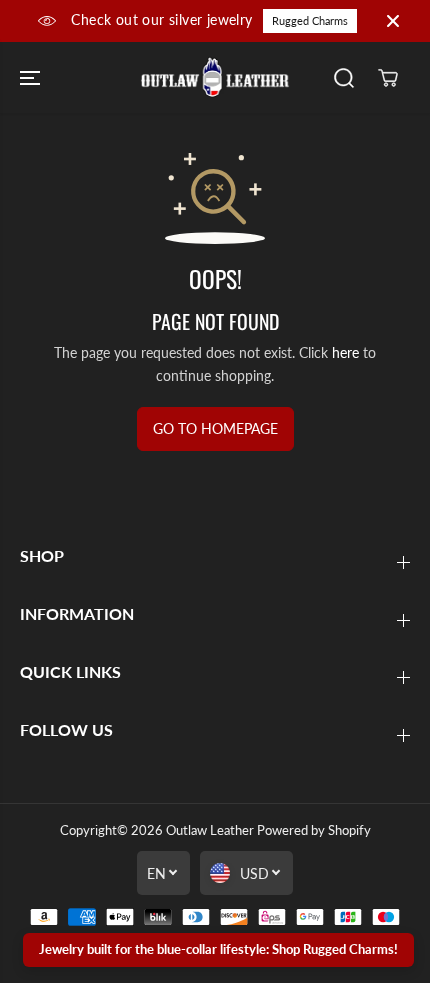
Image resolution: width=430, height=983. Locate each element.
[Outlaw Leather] (215, 78)
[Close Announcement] (393, 21)
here (345, 352)
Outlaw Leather (210, 830)
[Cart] (388, 78)
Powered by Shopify (314, 830)
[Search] (344, 78)
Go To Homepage (215, 428)
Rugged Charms (310, 20)
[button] (32, 78)
